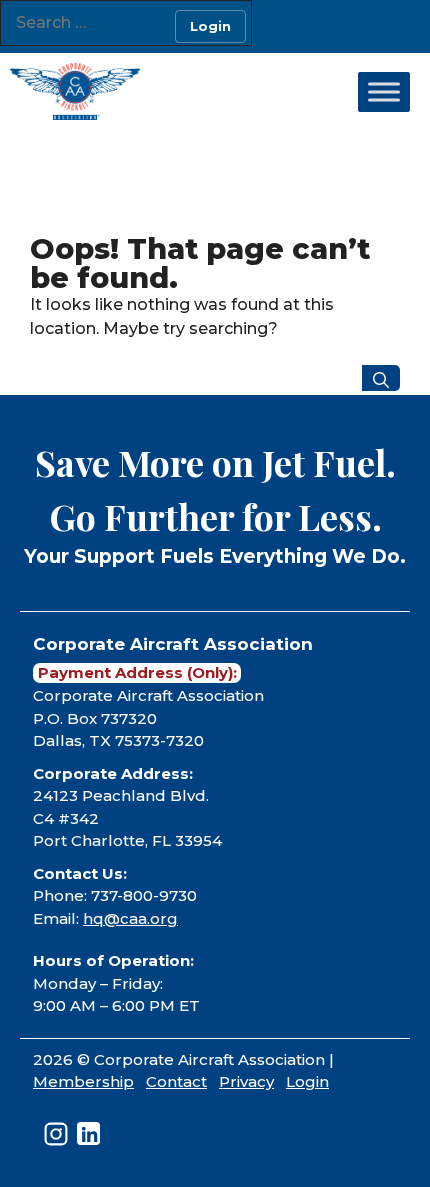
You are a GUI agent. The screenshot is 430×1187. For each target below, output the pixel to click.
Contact (176, 1081)
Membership (83, 1081)
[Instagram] (56, 1134)
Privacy (246, 1081)
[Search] (381, 378)
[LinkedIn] (88, 1133)
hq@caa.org (130, 918)
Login (307, 1081)
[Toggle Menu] (384, 92)
